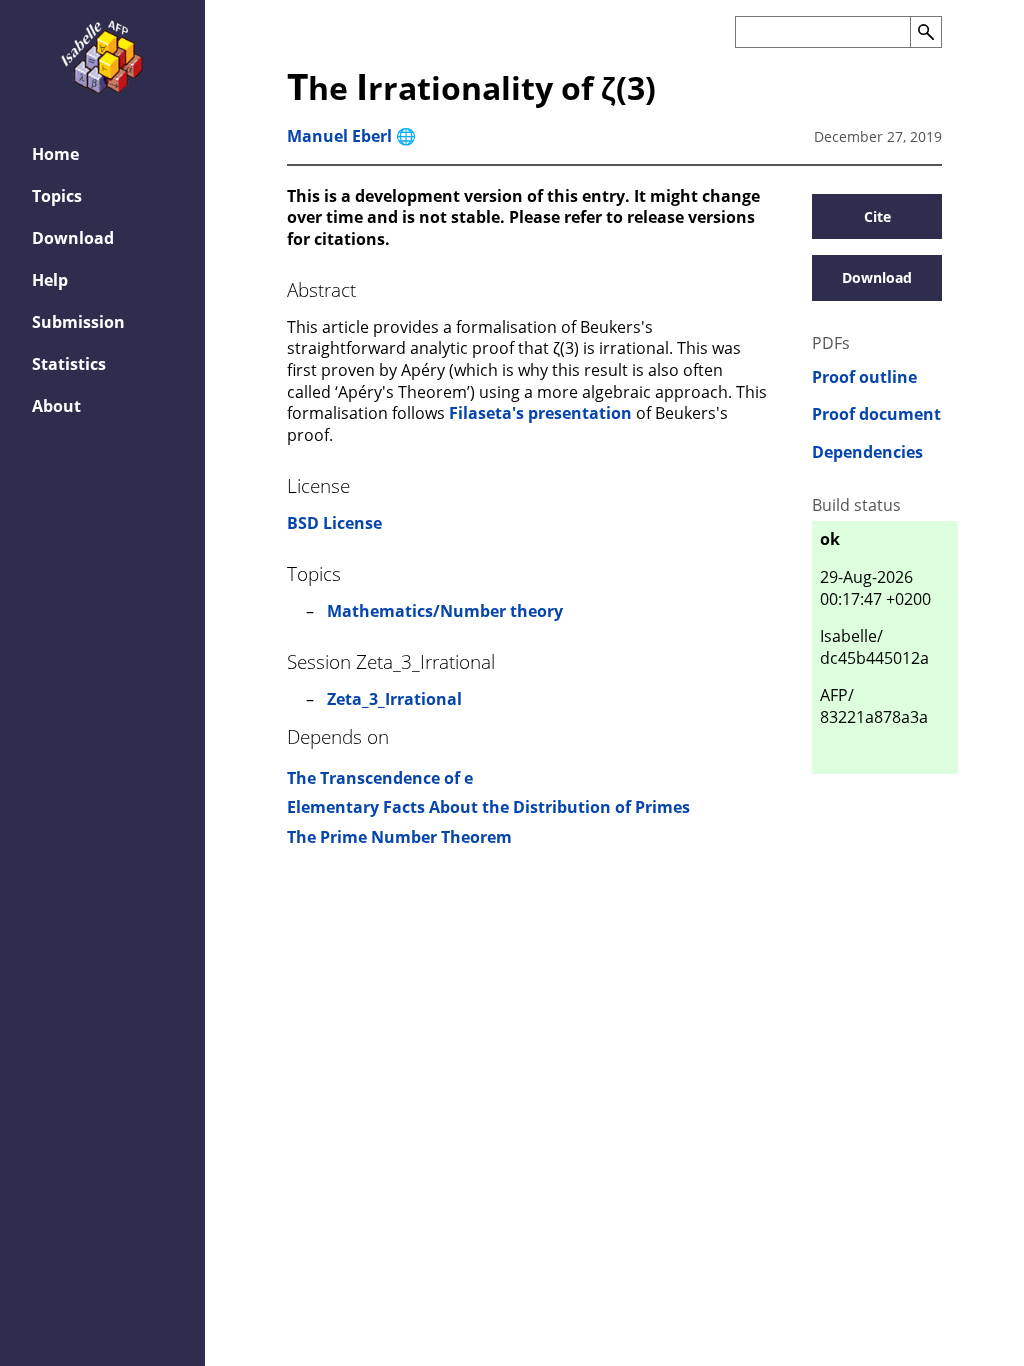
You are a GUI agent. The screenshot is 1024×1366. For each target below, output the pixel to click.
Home (55, 154)
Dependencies (867, 452)
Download (73, 238)
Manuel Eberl (339, 136)
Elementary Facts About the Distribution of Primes (488, 807)
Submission (78, 322)
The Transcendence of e (380, 778)
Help (50, 280)
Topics (57, 196)
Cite (877, 216)
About (56, 406)
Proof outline (864, 377)
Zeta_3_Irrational (394, 699)
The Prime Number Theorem (399, 837)
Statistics (69, 364)
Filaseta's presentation (540, 413)
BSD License (334, 523)
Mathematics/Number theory (445, 611)
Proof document (876, 414)
